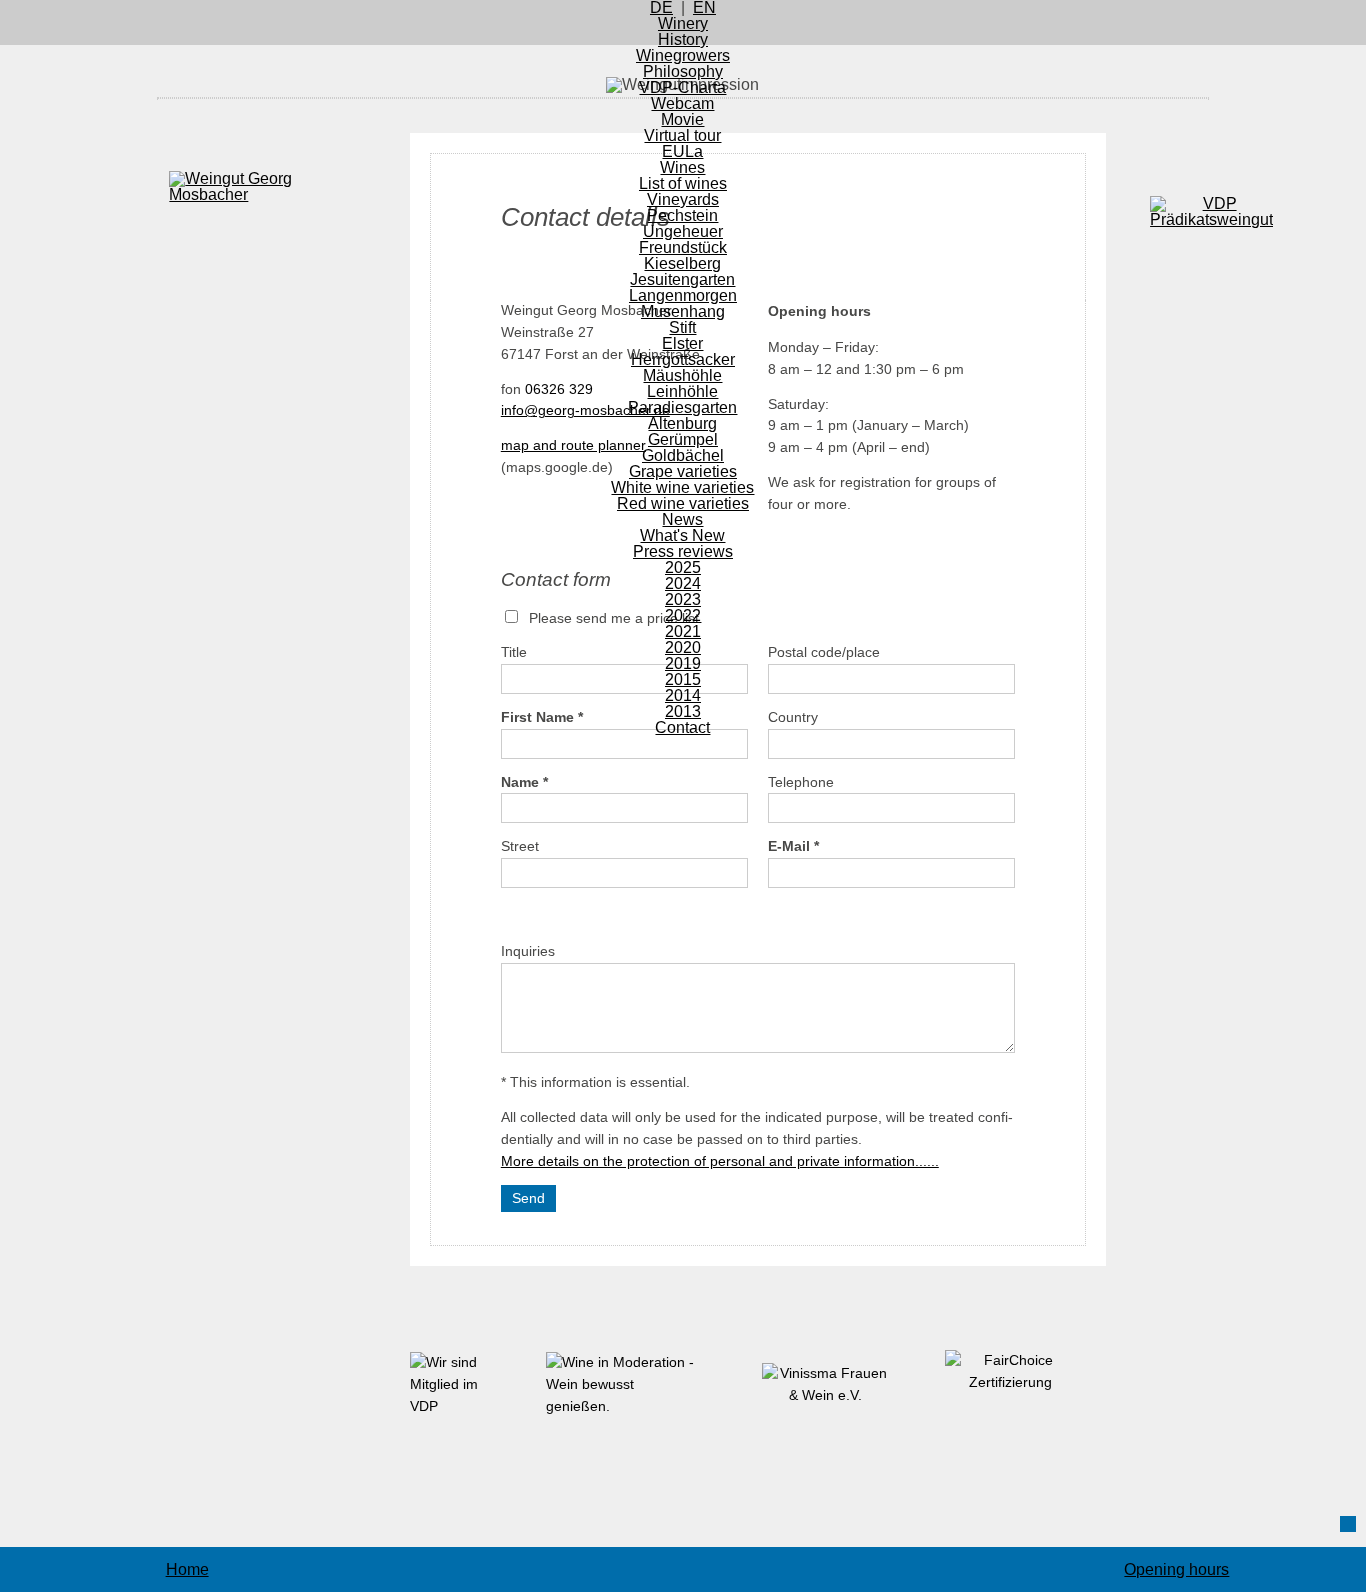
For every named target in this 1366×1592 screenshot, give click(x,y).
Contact (682, 727)
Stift (682, 327)
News (682, 519)
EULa (682, 151)
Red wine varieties (683, 503)
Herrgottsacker (683, 359)
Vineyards (683, 199)
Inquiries (528, 951)
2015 (683, 679)
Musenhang (683, 311)
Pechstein (682, 215)
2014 (683, 695)
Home (187, 1569)
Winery (683, 23)
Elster (682, 343)
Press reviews (683, 551)
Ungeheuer (683, 231)
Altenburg (682, 423)
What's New (682, 535)
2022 (683, 615)
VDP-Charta (682, 87)
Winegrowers (683, 55)
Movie (682, 119)
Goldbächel (683, 455)
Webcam (682, 103)
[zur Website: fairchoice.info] (1025, 1382)
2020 (683, 647)
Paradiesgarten (682, 407)
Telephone (801, 782)
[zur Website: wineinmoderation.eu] (621, 1406)
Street (520, 846)
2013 (683, 711)
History (683, 39)
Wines (682, 167)
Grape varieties (683, 471)
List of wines (683, 183)
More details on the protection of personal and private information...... (720, 1161)
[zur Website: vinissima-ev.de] (841, 1395)
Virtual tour (682, 135)
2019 (683, 663)
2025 (683, 567)
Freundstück (683, 247)
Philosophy (683, 71)
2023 (683, 599)
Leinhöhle (682, 391)
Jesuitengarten (682, 279)
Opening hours (1176, 1569)
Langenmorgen (683, 295)
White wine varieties (682, 487)
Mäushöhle (682, 375)
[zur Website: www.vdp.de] (458, 1406)
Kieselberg (682, 263)
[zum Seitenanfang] (1348, 1524)
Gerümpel (683, 439)
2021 (683, 631)
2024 (683, 583)
